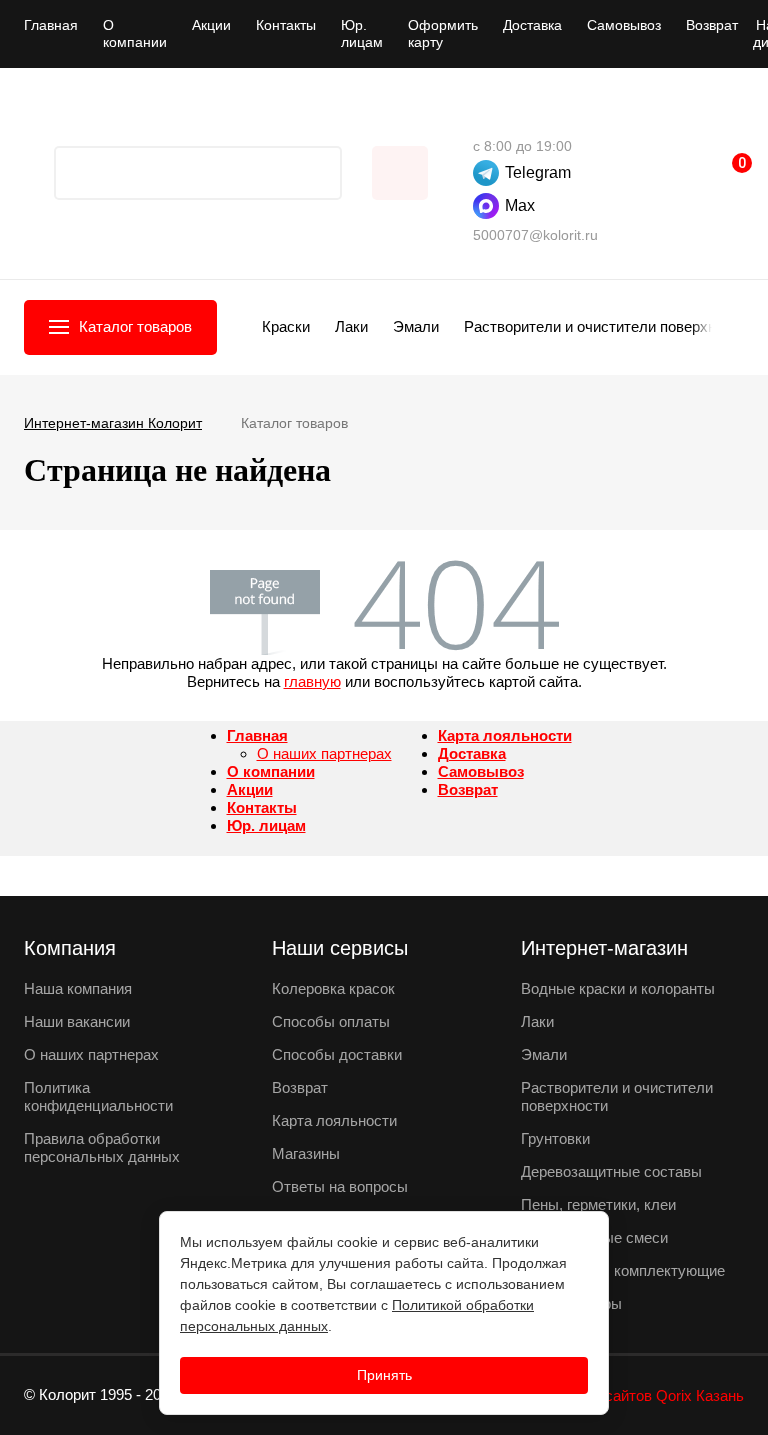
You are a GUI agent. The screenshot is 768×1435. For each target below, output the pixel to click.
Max (520, 205)
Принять (384, 1375)
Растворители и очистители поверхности (605, 326)
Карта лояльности (505, 735)
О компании (135, 33)
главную (312, 681)
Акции (211, 25)
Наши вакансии (77, 1021)
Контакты (286, 25)
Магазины (306, 1153)
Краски (286, 326)
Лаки (351, 326)
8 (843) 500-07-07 (483, 116)
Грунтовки (555, 1138)
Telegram (538, 172)
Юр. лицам (362, 33)
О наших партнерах (324, 753)
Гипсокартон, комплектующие (623, 1270)
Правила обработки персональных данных (102, 1147)
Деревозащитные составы (611, 1171)
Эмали (416, 326)
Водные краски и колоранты (618, 988)
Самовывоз (624, 25)
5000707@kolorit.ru (535, 235)
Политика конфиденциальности (98, 1096)
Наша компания (78, 988)
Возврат (712, 25)
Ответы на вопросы (340, 1186)
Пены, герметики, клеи (598, 1204)
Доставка (532, 25)
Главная (51, 25)
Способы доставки (337, 1054)
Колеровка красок (333, 988)
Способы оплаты (331, 1021)
